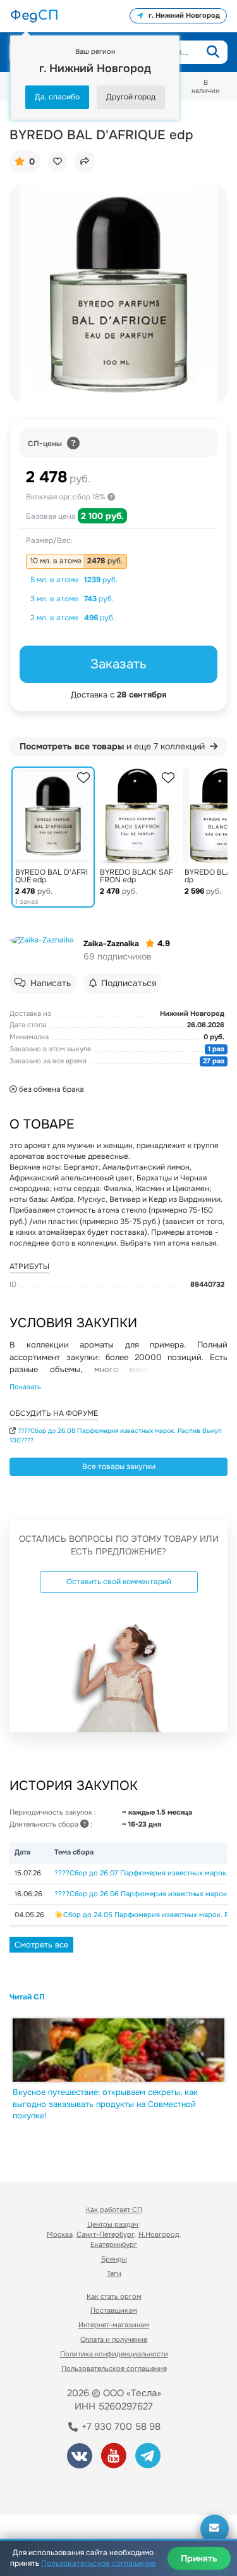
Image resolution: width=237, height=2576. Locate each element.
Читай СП (27, 1997)
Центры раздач (113, 2224)
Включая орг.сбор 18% (67, 497)
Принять (199, 2558)
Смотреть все (41, 1945)
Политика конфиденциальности (114, 2354)
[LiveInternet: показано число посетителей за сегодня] (56, 2488)
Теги (114, 2273)
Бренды (114, 2259)
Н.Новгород (159, 2234)
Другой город (131, 97)
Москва (60, 2234)
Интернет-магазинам (114, 2325)
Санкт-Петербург (106, 2234)
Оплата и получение (114, 2339)
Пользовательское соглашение (114, 2368)
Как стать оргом (114, 2296)
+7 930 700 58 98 (120, 2427)
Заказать (118, 664)
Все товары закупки (119, 1466)
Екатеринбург (114, 2244)
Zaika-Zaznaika (111, 944)
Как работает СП (114, 2210)
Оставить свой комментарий (119, 1582)
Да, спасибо (57, 97)
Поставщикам (114, 2310)
